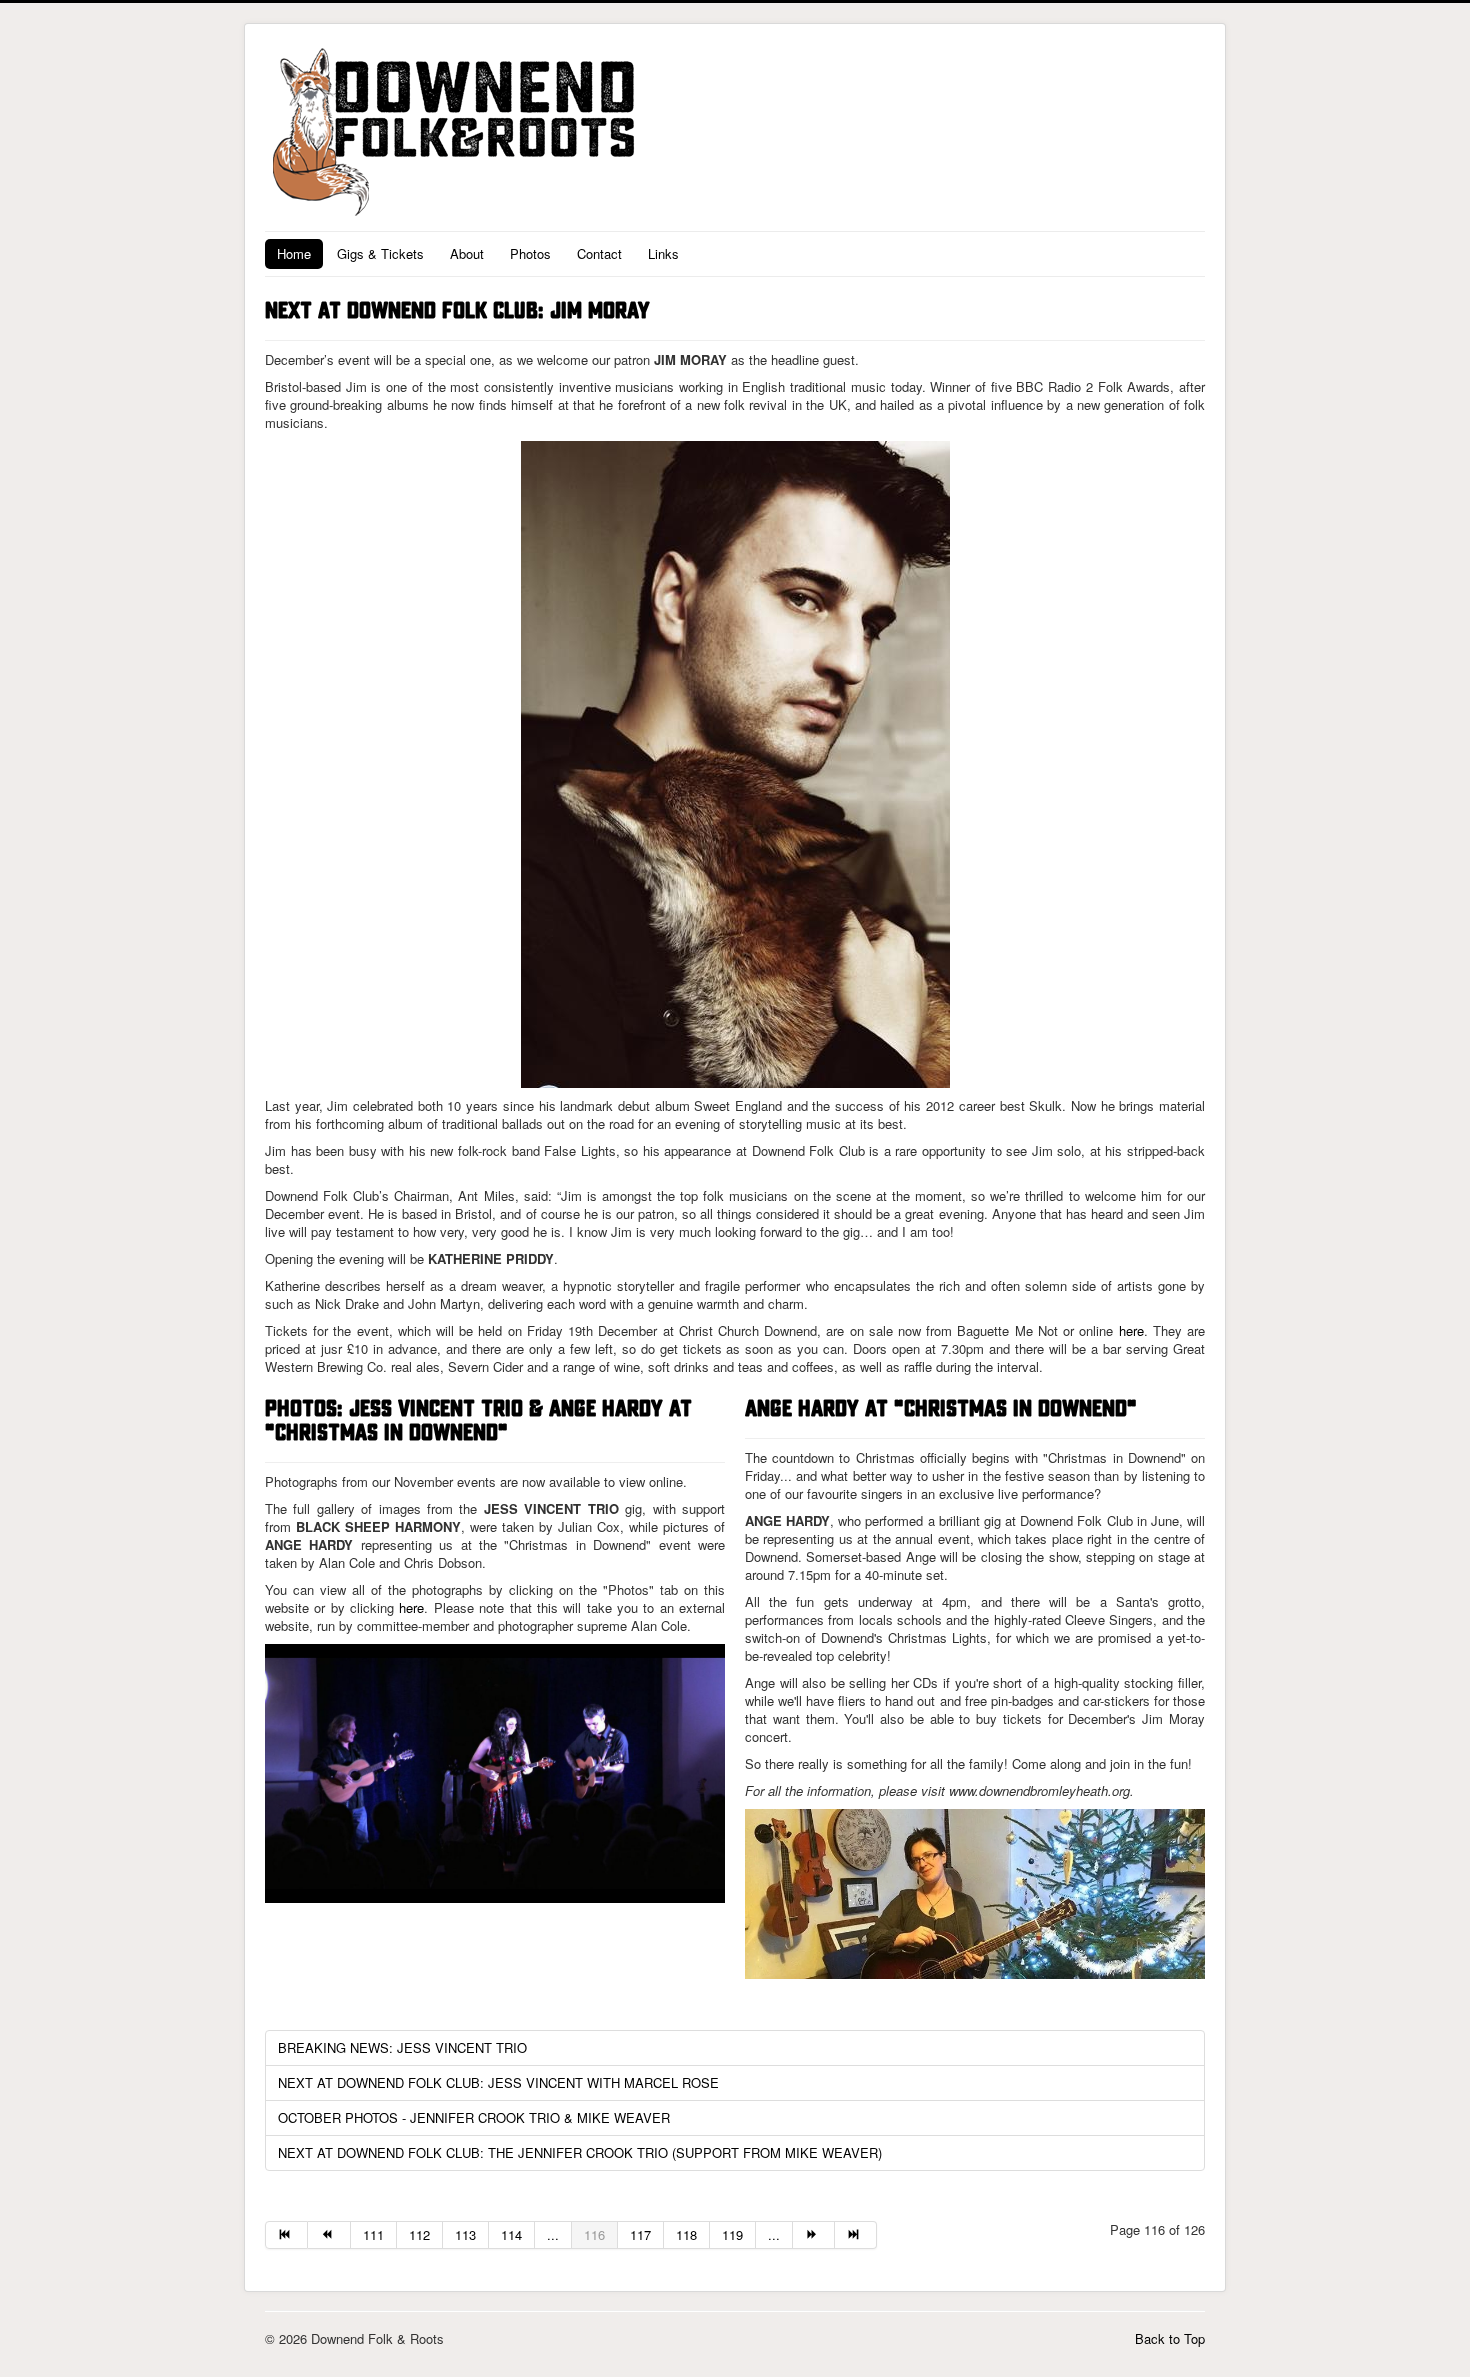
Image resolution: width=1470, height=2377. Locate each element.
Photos (530, 253)
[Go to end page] (856, 2235)
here (1131, 1330)
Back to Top (1170, 2338)
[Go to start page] (286, 2235)
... (553, 2234)
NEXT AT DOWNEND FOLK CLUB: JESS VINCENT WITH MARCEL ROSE (498, 2082)
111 (373, 2234)
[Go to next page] (814, 2235)
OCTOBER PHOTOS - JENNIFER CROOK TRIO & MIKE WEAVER (474, 2117)
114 (511, 2234)
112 (419, 2234)
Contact (599, 253)
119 (732, 2234)
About (467, 253)
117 (640, 2234)
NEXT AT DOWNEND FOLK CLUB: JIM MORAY (457, 311)
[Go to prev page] (329, 2235)
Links (663, 253)
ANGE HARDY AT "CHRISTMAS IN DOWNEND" (941, 1409)
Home (294, 253)
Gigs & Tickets (380, 253)
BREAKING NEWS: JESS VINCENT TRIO (402, 2047)
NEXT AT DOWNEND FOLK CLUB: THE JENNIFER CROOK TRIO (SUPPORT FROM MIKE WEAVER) (580, 2152)
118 (686, 2234)
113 (465, 2234)
